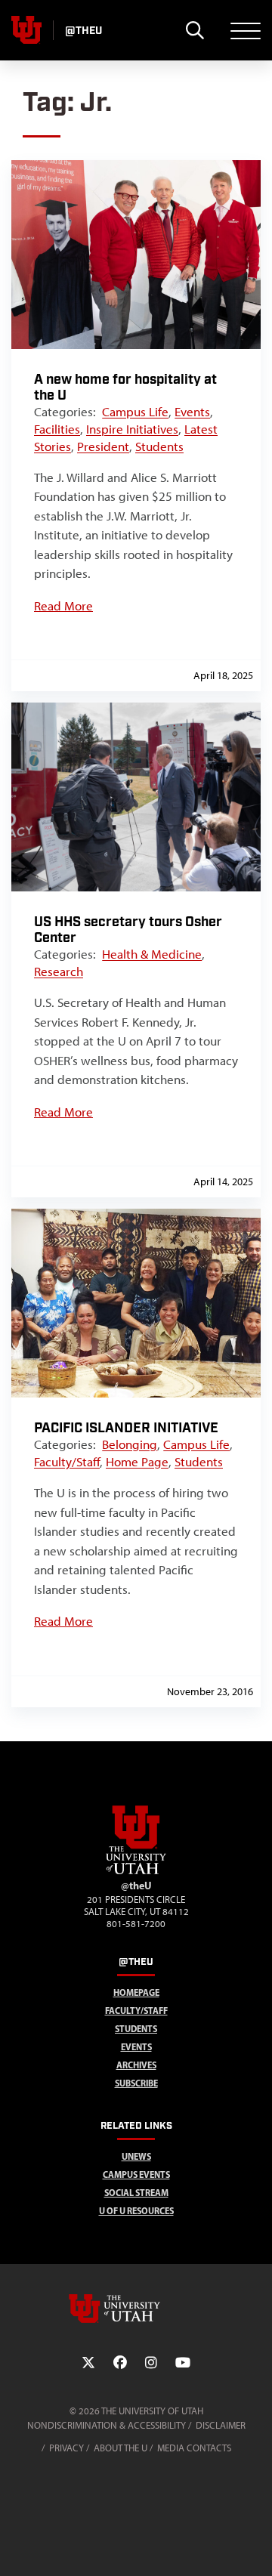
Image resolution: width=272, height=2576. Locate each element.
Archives (136, 2065)
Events (192, 412)
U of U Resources (136, 2211)
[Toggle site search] (195, 30)
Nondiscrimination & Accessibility (107, 2425)
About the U (121, 2448)
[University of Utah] (136, 2309)
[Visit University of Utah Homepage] (26, 30)
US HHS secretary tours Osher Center (128, 930)
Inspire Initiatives (132, 429)
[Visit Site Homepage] (136, 1871)
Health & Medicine (152, 954)
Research (59, 971)
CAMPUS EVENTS (136, 2174)
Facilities (57, 429)
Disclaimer (221, 2425)
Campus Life (135, 412)
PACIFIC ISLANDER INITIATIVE (126, 1428)
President (103, 446)
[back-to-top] (254, 2546)
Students (159, 446)
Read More (63, 606)
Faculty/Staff (67, 1462)
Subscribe (136, 2083)
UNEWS (136, 2156)
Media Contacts (194, 2448)
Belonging (130, 1444)
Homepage (136, 1992)
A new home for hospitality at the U (125, 388)
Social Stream (136, 2193)
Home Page (137, 1462)
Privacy (66, 2448)
